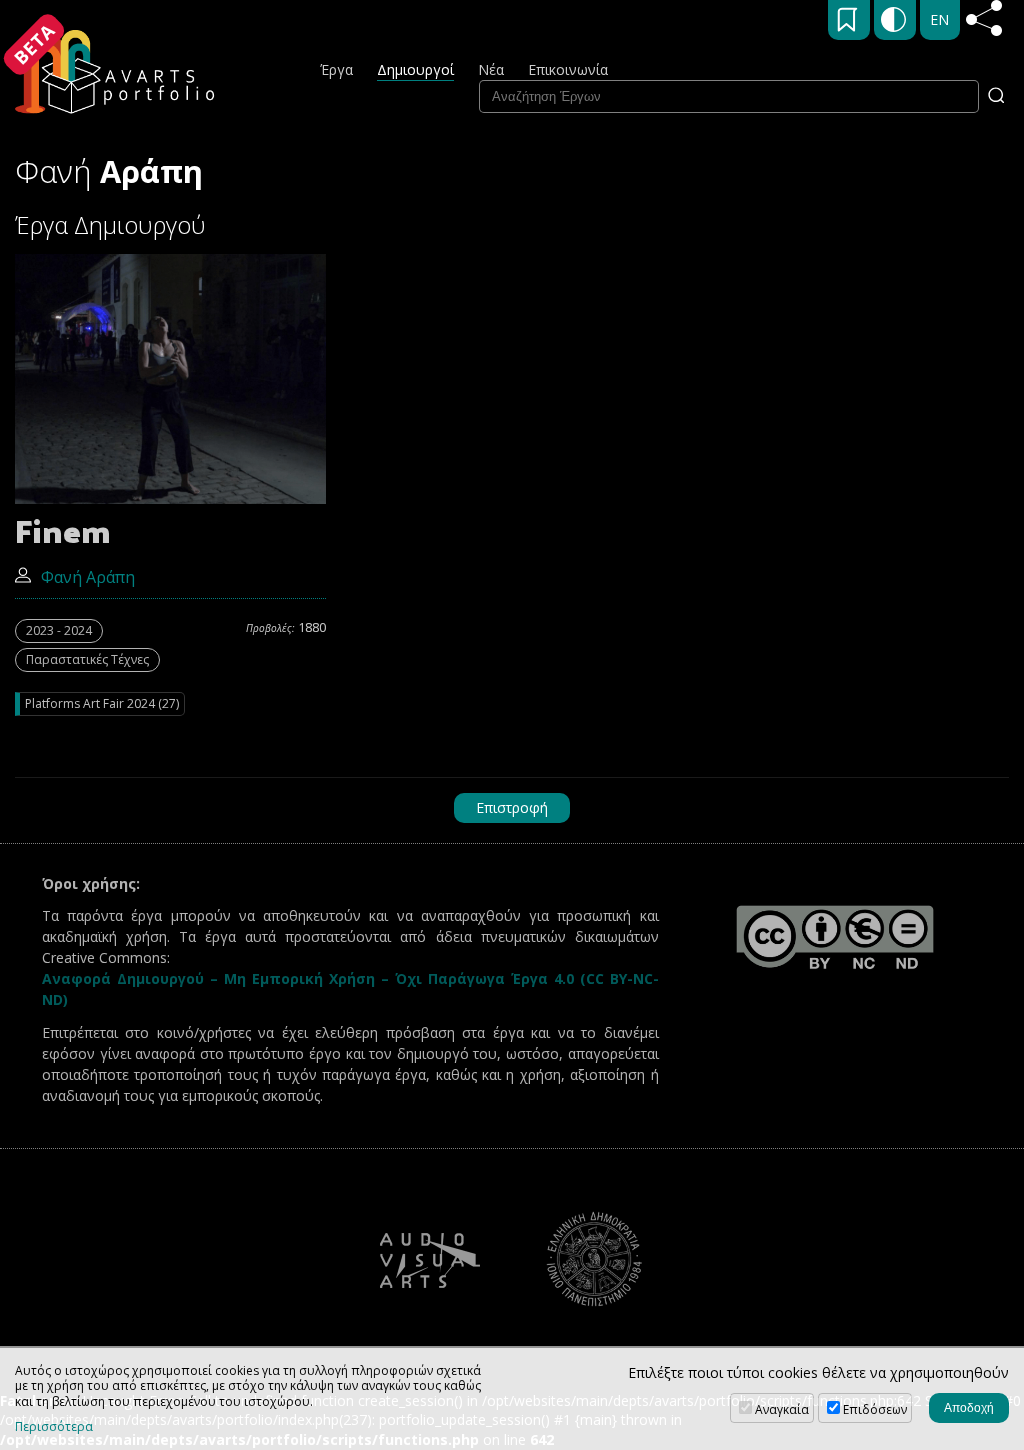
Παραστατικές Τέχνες (87, 659)
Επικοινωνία (568, 69)
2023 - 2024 (59, 630)
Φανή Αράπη (88, 577)
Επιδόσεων (875, 1409)
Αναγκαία (782, 1409)
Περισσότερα (54, 1427)
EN (939, 19)
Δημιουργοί (415, 69)
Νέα (491, 69)
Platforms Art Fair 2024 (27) (102, 703)
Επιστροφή (512, 807)
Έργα (336, 69)
